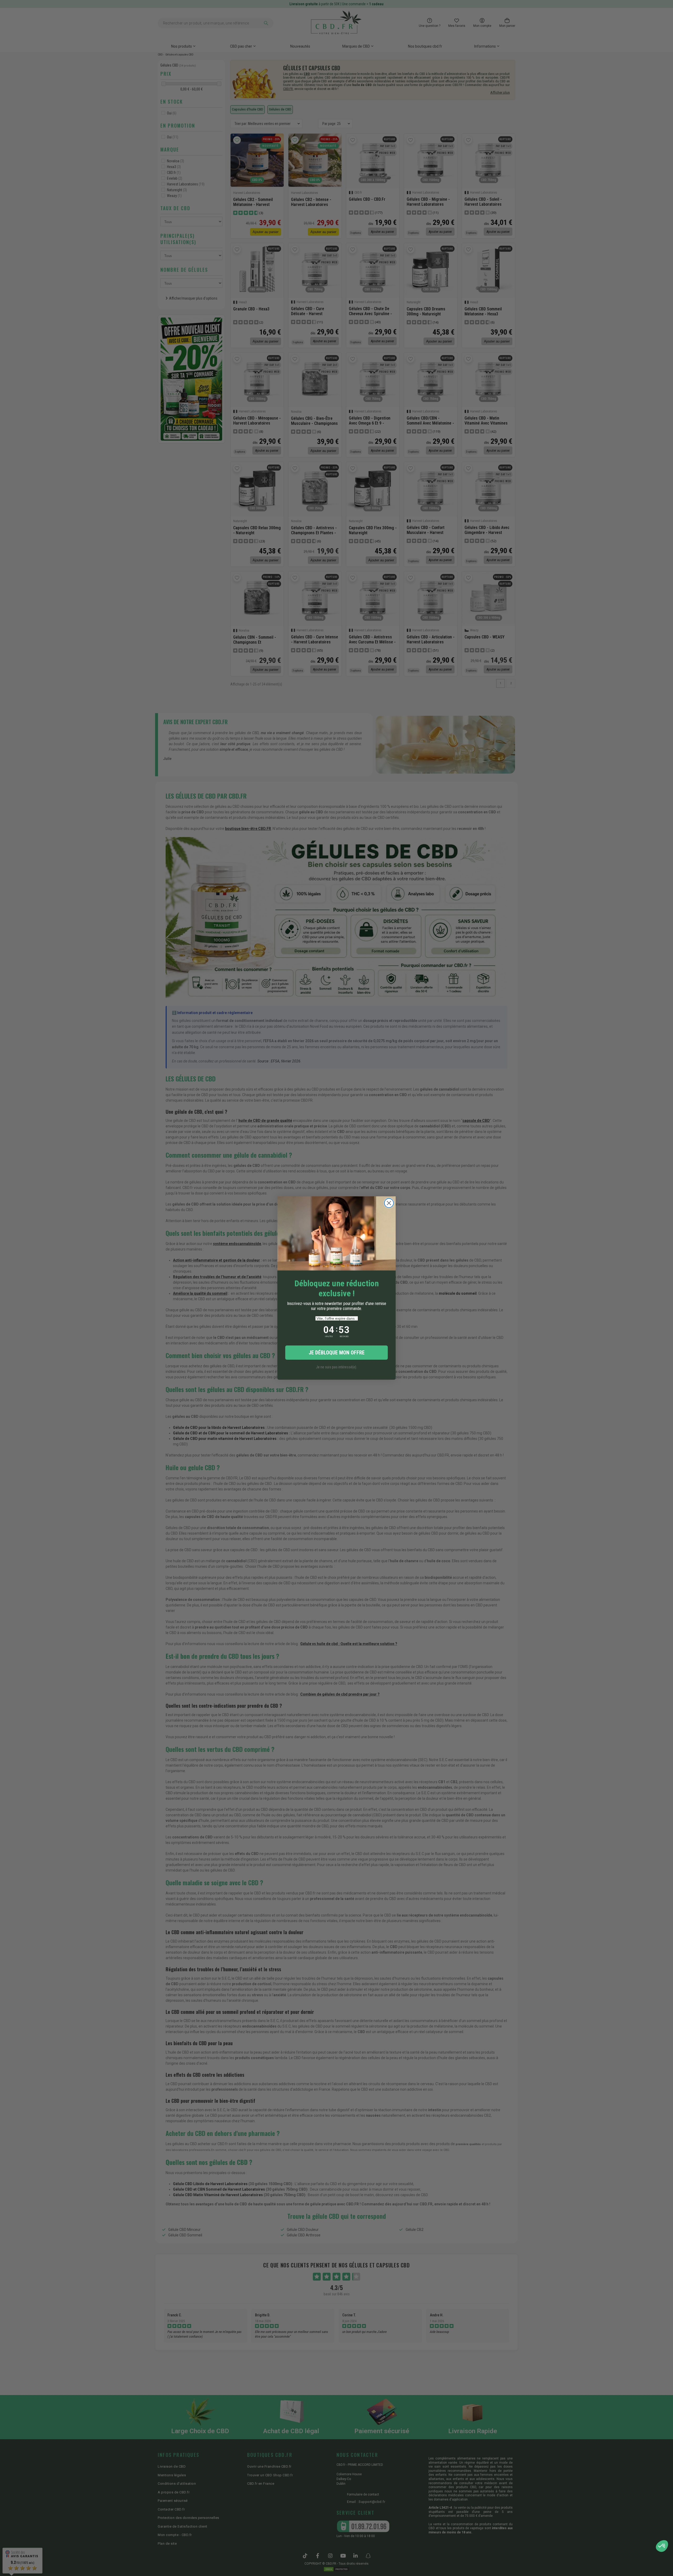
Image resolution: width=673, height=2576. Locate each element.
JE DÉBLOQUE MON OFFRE (337, 1353)
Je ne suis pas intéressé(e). (336, 1367)
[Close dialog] (389, 1203)
